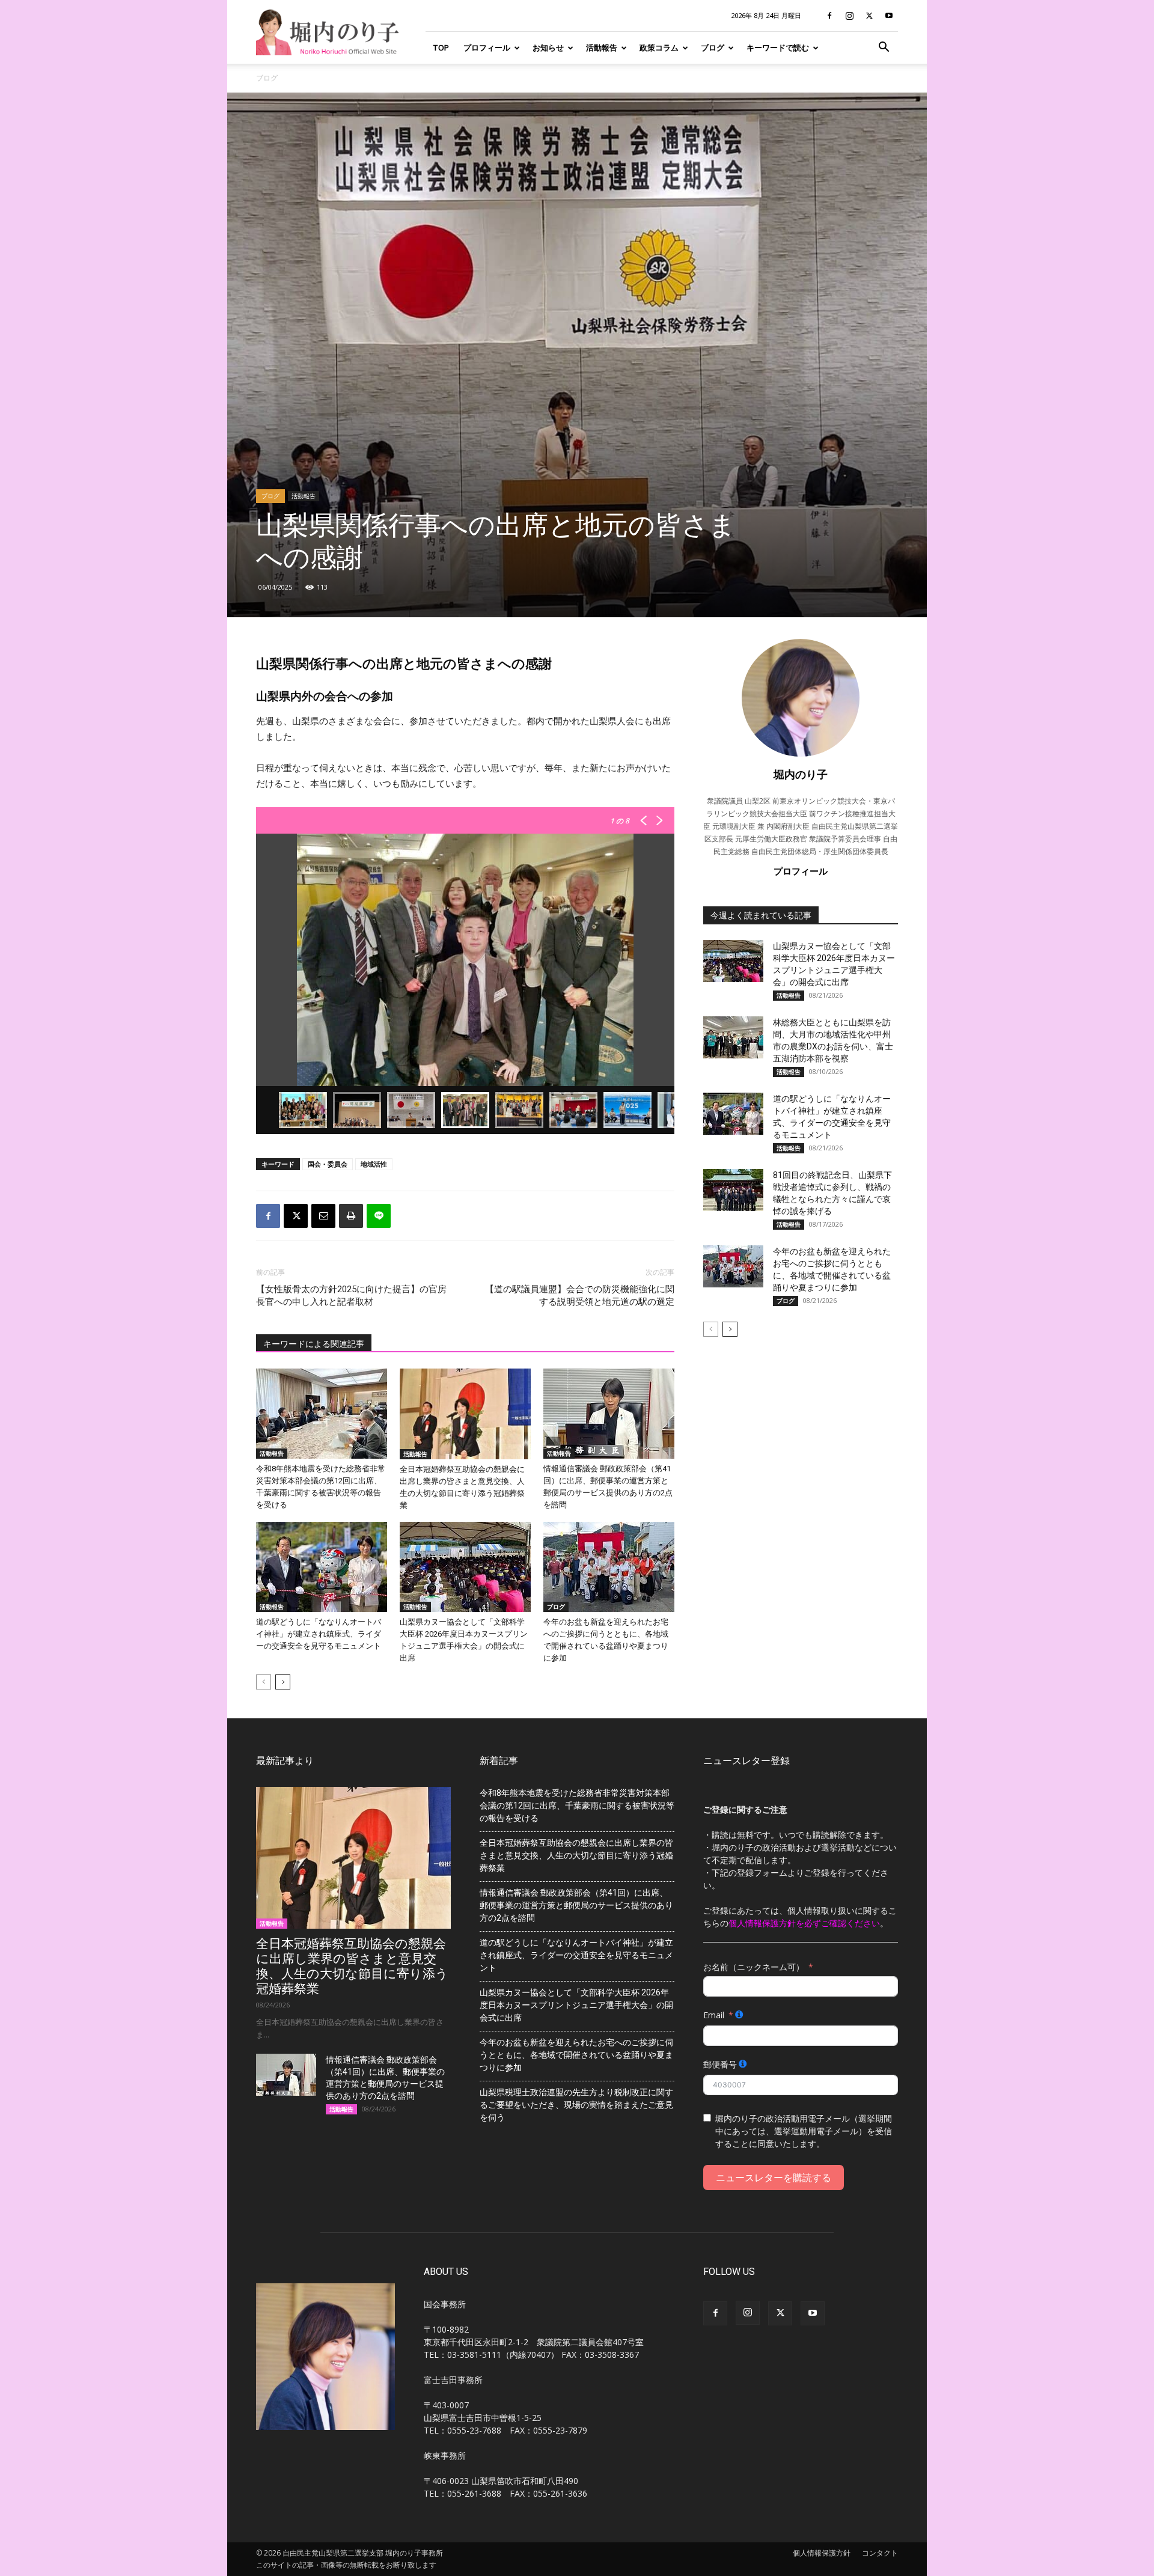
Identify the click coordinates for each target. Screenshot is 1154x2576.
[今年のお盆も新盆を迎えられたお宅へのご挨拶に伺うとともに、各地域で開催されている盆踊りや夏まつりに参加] (609, 1567)
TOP (441, 47)
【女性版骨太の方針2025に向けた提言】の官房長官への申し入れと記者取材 (351, 1296)
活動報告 (602, 47)
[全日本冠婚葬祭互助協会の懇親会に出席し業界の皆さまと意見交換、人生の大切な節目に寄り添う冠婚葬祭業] (465, 1414)
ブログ (713, 47)
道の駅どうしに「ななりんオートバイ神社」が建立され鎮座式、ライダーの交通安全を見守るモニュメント (319, 1634)
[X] (869, 16)
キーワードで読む (778, 47)
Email (714, 2015)
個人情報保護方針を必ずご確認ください (804, 1923)
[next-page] (283, 1682)
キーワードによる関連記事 (314, 1344)
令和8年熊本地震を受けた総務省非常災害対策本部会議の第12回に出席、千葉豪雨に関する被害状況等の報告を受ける (577, 1805)
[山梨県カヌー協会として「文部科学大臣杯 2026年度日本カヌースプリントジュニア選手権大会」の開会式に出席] (465, 1567)
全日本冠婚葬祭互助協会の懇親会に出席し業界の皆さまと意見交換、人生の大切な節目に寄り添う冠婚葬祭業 (352, 1966)
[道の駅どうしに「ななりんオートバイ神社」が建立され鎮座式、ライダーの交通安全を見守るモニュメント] (322, 1567)
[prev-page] (264, 1682)
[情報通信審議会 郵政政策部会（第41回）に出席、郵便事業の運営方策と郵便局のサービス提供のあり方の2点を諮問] (609, 1414)
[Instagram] (849, 16)
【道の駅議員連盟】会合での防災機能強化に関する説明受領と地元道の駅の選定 (580, 1296)
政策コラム (659, 47)
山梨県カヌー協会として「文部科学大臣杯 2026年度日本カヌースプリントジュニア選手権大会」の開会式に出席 (576, 2005)
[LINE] (379, 1216)
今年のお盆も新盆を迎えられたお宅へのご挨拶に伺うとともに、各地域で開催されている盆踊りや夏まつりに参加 (576, 2055)
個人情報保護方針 (822, 2553)
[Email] (323, 1216)
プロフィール (487, 47)
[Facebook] (829, 16)
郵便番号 (720, 2064)
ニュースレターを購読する (774, 2178)
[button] (884, 48)
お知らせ (548, 47)
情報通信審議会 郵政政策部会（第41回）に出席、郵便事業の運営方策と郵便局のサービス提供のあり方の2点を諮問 (576, 1905)
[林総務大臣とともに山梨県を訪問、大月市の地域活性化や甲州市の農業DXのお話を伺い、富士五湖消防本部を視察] (733, 1037)
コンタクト (880, 2553)
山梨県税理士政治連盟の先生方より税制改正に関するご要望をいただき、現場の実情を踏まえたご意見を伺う (576, 2105)
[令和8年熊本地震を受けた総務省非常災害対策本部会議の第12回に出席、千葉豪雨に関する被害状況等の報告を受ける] (322, 1414)
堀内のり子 (801, 774)
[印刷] (351, 1216)
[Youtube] (889, 16)
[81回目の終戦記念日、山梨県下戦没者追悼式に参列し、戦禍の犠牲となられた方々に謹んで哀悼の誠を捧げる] (733, 1190)
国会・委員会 (328, 1164)
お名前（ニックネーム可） (754, 1967)
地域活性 (374, 1164)
